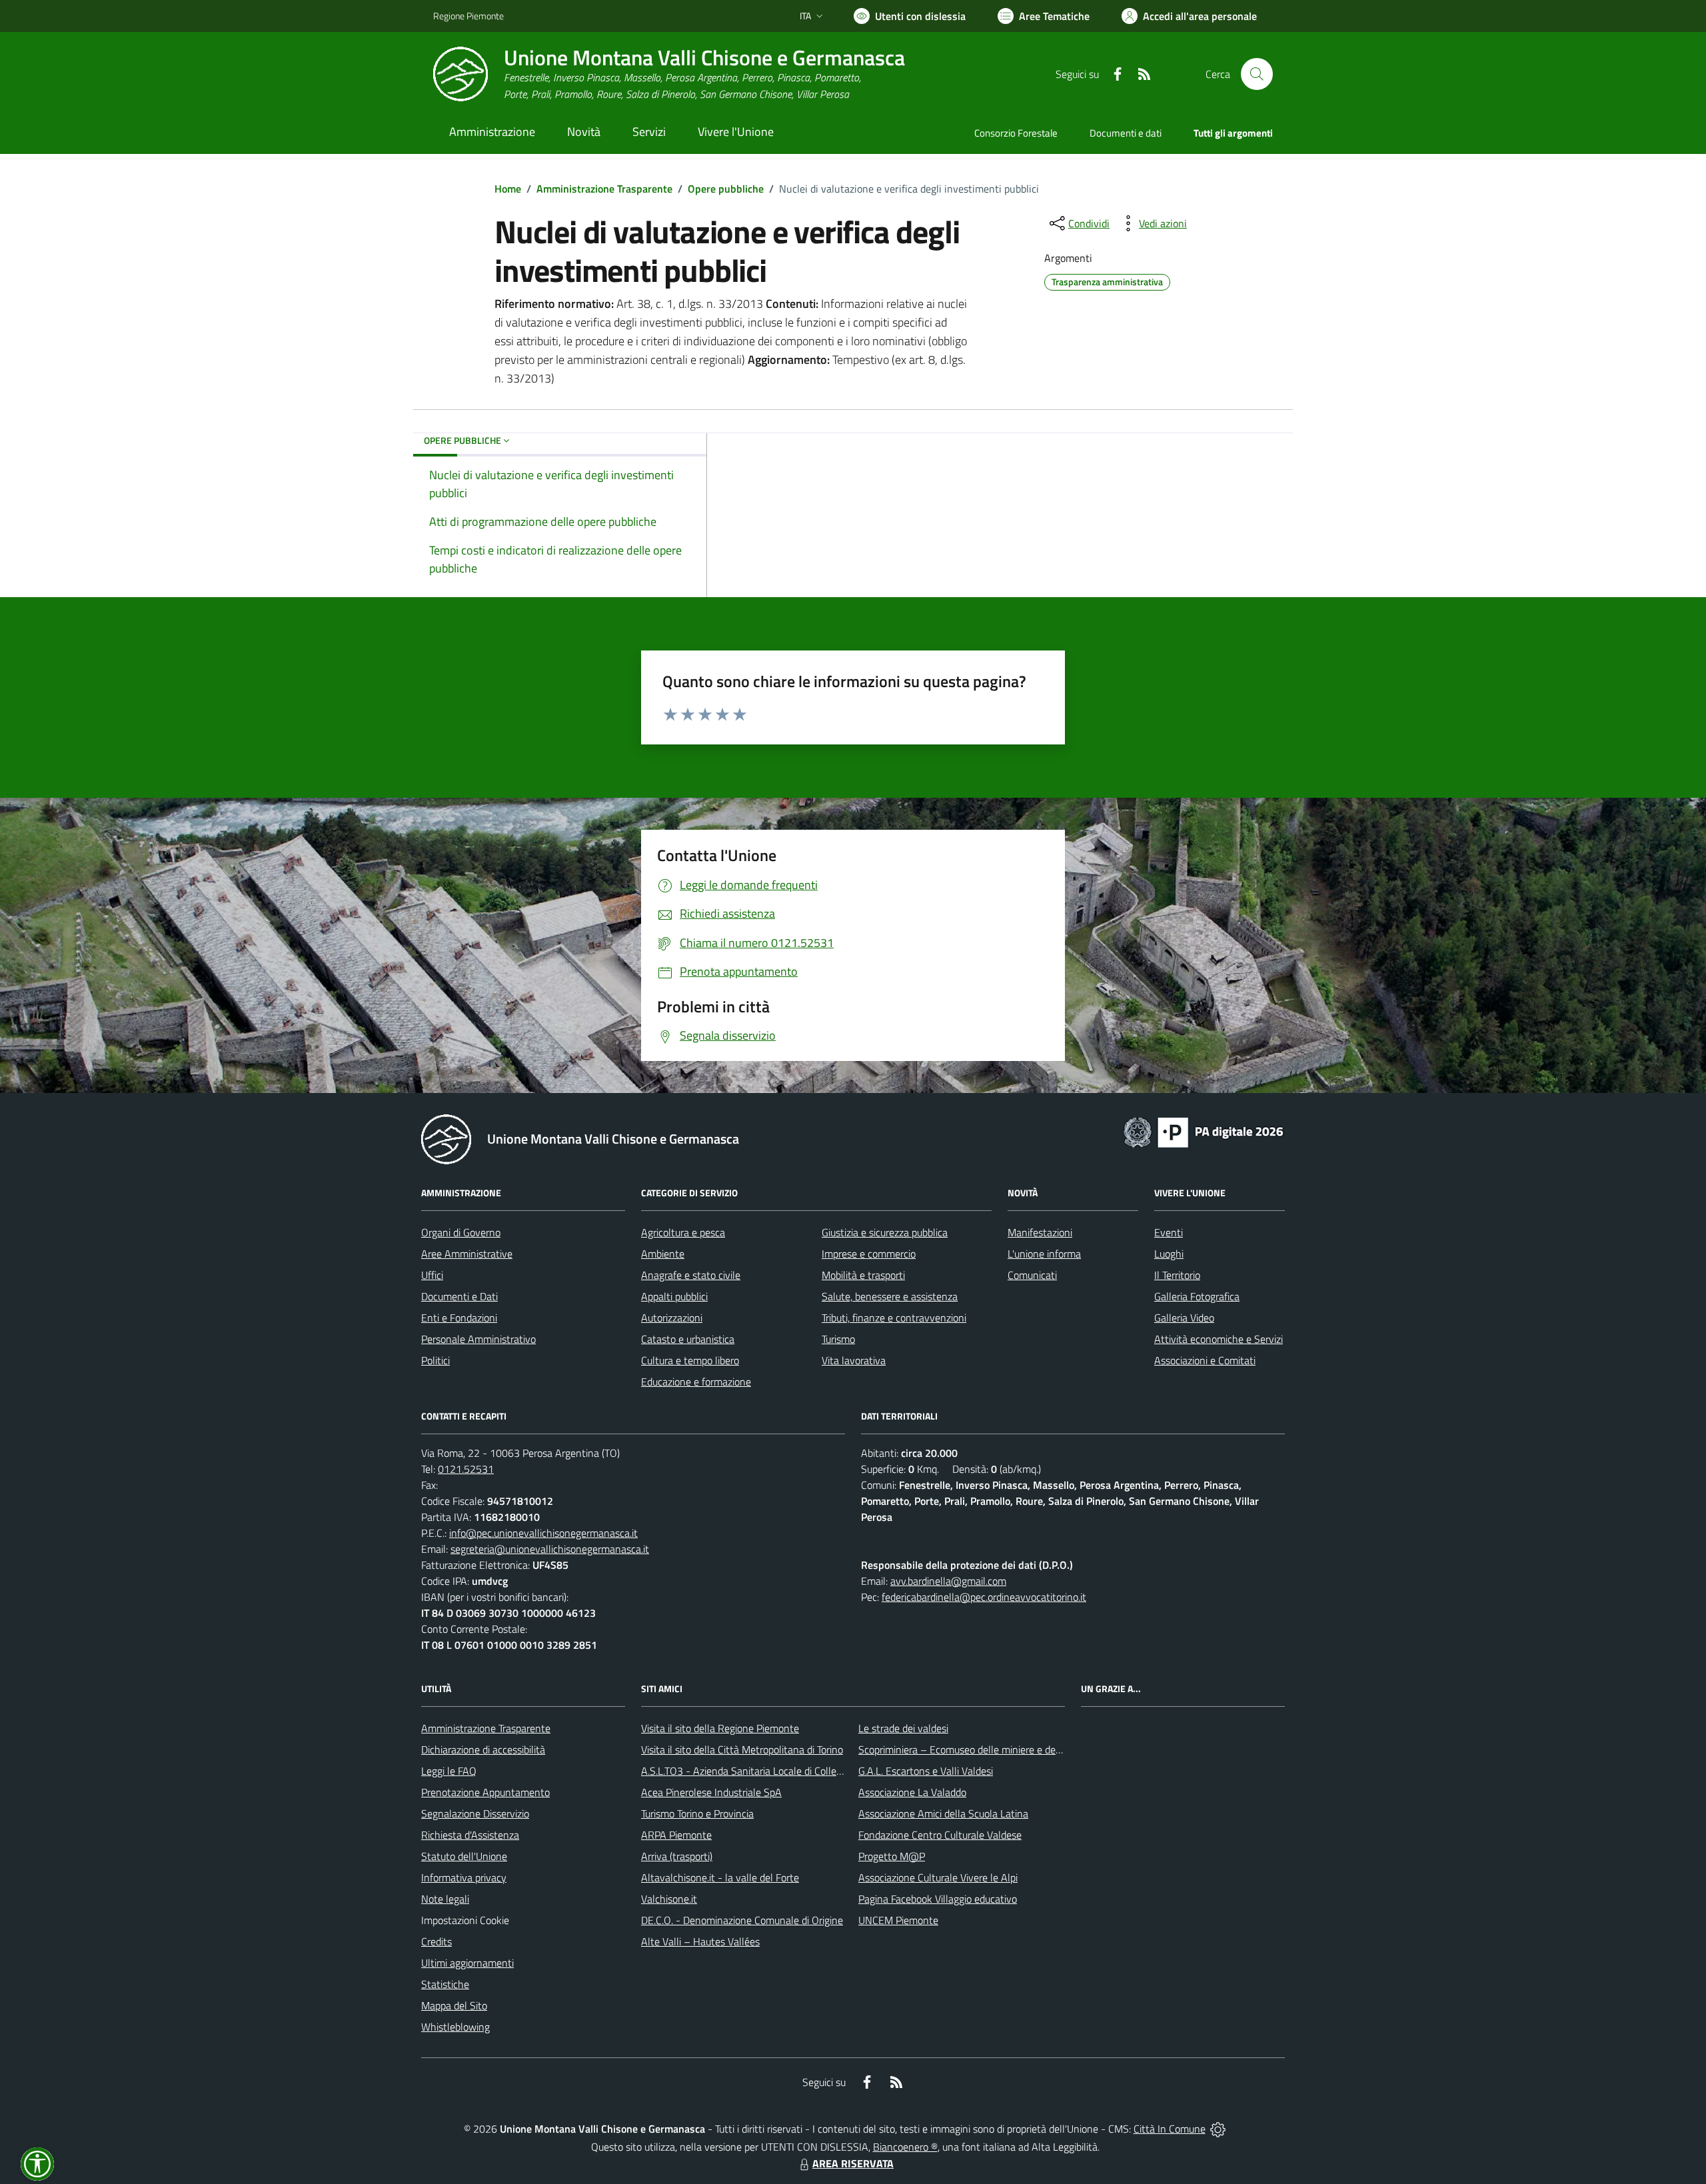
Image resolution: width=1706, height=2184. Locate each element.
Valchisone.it (669, 1899)
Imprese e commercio (869, 1254)
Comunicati (1032, 1275)
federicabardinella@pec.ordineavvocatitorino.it (984, 1597)
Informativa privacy (464, 1877)
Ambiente (663, 1254)
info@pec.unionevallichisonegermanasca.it (543, 1533)
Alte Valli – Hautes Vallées (700, 1941)
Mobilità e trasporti (863, 1275)
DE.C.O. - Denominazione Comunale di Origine (742, 1920)
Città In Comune (1170, 2129)
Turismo (838, 1339)
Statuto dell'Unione (464, 1856)
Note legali (445, 1899)
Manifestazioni (1040, 1232)
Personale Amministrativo (478, 1339)
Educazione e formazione (696, 1382)
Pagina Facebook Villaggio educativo (938, 1899)
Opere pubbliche (726, 189)
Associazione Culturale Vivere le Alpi (938, 1877)
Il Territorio (1177, 1275)
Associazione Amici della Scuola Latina (943, 1813)
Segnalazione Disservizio (475, 1813)
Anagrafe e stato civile (691, 1275)
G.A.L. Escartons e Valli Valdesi (926, 1771)
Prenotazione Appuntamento (485, 1792)
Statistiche (445, 1984)
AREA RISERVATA (853, 2163)
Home (508, 189)
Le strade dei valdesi (903, 1728)
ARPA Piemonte (676, 1835)
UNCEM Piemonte (898, 1920)
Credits (436, 1941)
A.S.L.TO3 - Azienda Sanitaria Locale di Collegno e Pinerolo (770, 1771)
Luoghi (1169, 1254)
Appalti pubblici (674, 1296)
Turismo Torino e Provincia (697, 1813)
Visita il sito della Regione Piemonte (720, 1728)
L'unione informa (1044, 1254)
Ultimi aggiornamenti (467, 1963)
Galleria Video (1184, 1318)
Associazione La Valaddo (912, 1792)
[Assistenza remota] (1218, 2129)
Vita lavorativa (854, 1360)
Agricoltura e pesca (683, 1232)
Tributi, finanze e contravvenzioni (894, 1318)
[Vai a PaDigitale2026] (1204, 1131)
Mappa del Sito (454, 2005)
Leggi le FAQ (449, 1771)
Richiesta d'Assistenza (470, 1835)
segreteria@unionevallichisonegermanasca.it (550, 1549)
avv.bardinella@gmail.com (948, 1581)
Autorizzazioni (672, 1318)
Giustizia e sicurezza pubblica (885, 1232)
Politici (435, 1360)
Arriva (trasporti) (677, 1856)
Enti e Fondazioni (459, 1318)
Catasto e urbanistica (688, 1339)
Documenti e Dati (459, 1296)
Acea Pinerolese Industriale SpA (711, 1792)
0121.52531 (466, 1469)
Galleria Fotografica (1197, 1296)
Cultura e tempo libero (690, 1360)
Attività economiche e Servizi (1219, 1339)
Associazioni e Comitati (1205, 1360)
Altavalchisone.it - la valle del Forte (720, 1877)
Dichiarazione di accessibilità (483, 1749)
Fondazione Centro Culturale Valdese (940, 1835)
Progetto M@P (892, 1856)
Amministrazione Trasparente (604, 189)
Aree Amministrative (467, 1254)
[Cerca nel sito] (1257, 74)
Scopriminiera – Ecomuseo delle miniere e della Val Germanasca (1000, 1749)
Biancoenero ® (905, 2147)
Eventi (1169, 1232)
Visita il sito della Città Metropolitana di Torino (742, 1749)
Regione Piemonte (468, 16)
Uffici (432, 1275)
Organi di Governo (461, 1232)
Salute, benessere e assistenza (890, 1296)
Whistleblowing (455, 2027)
